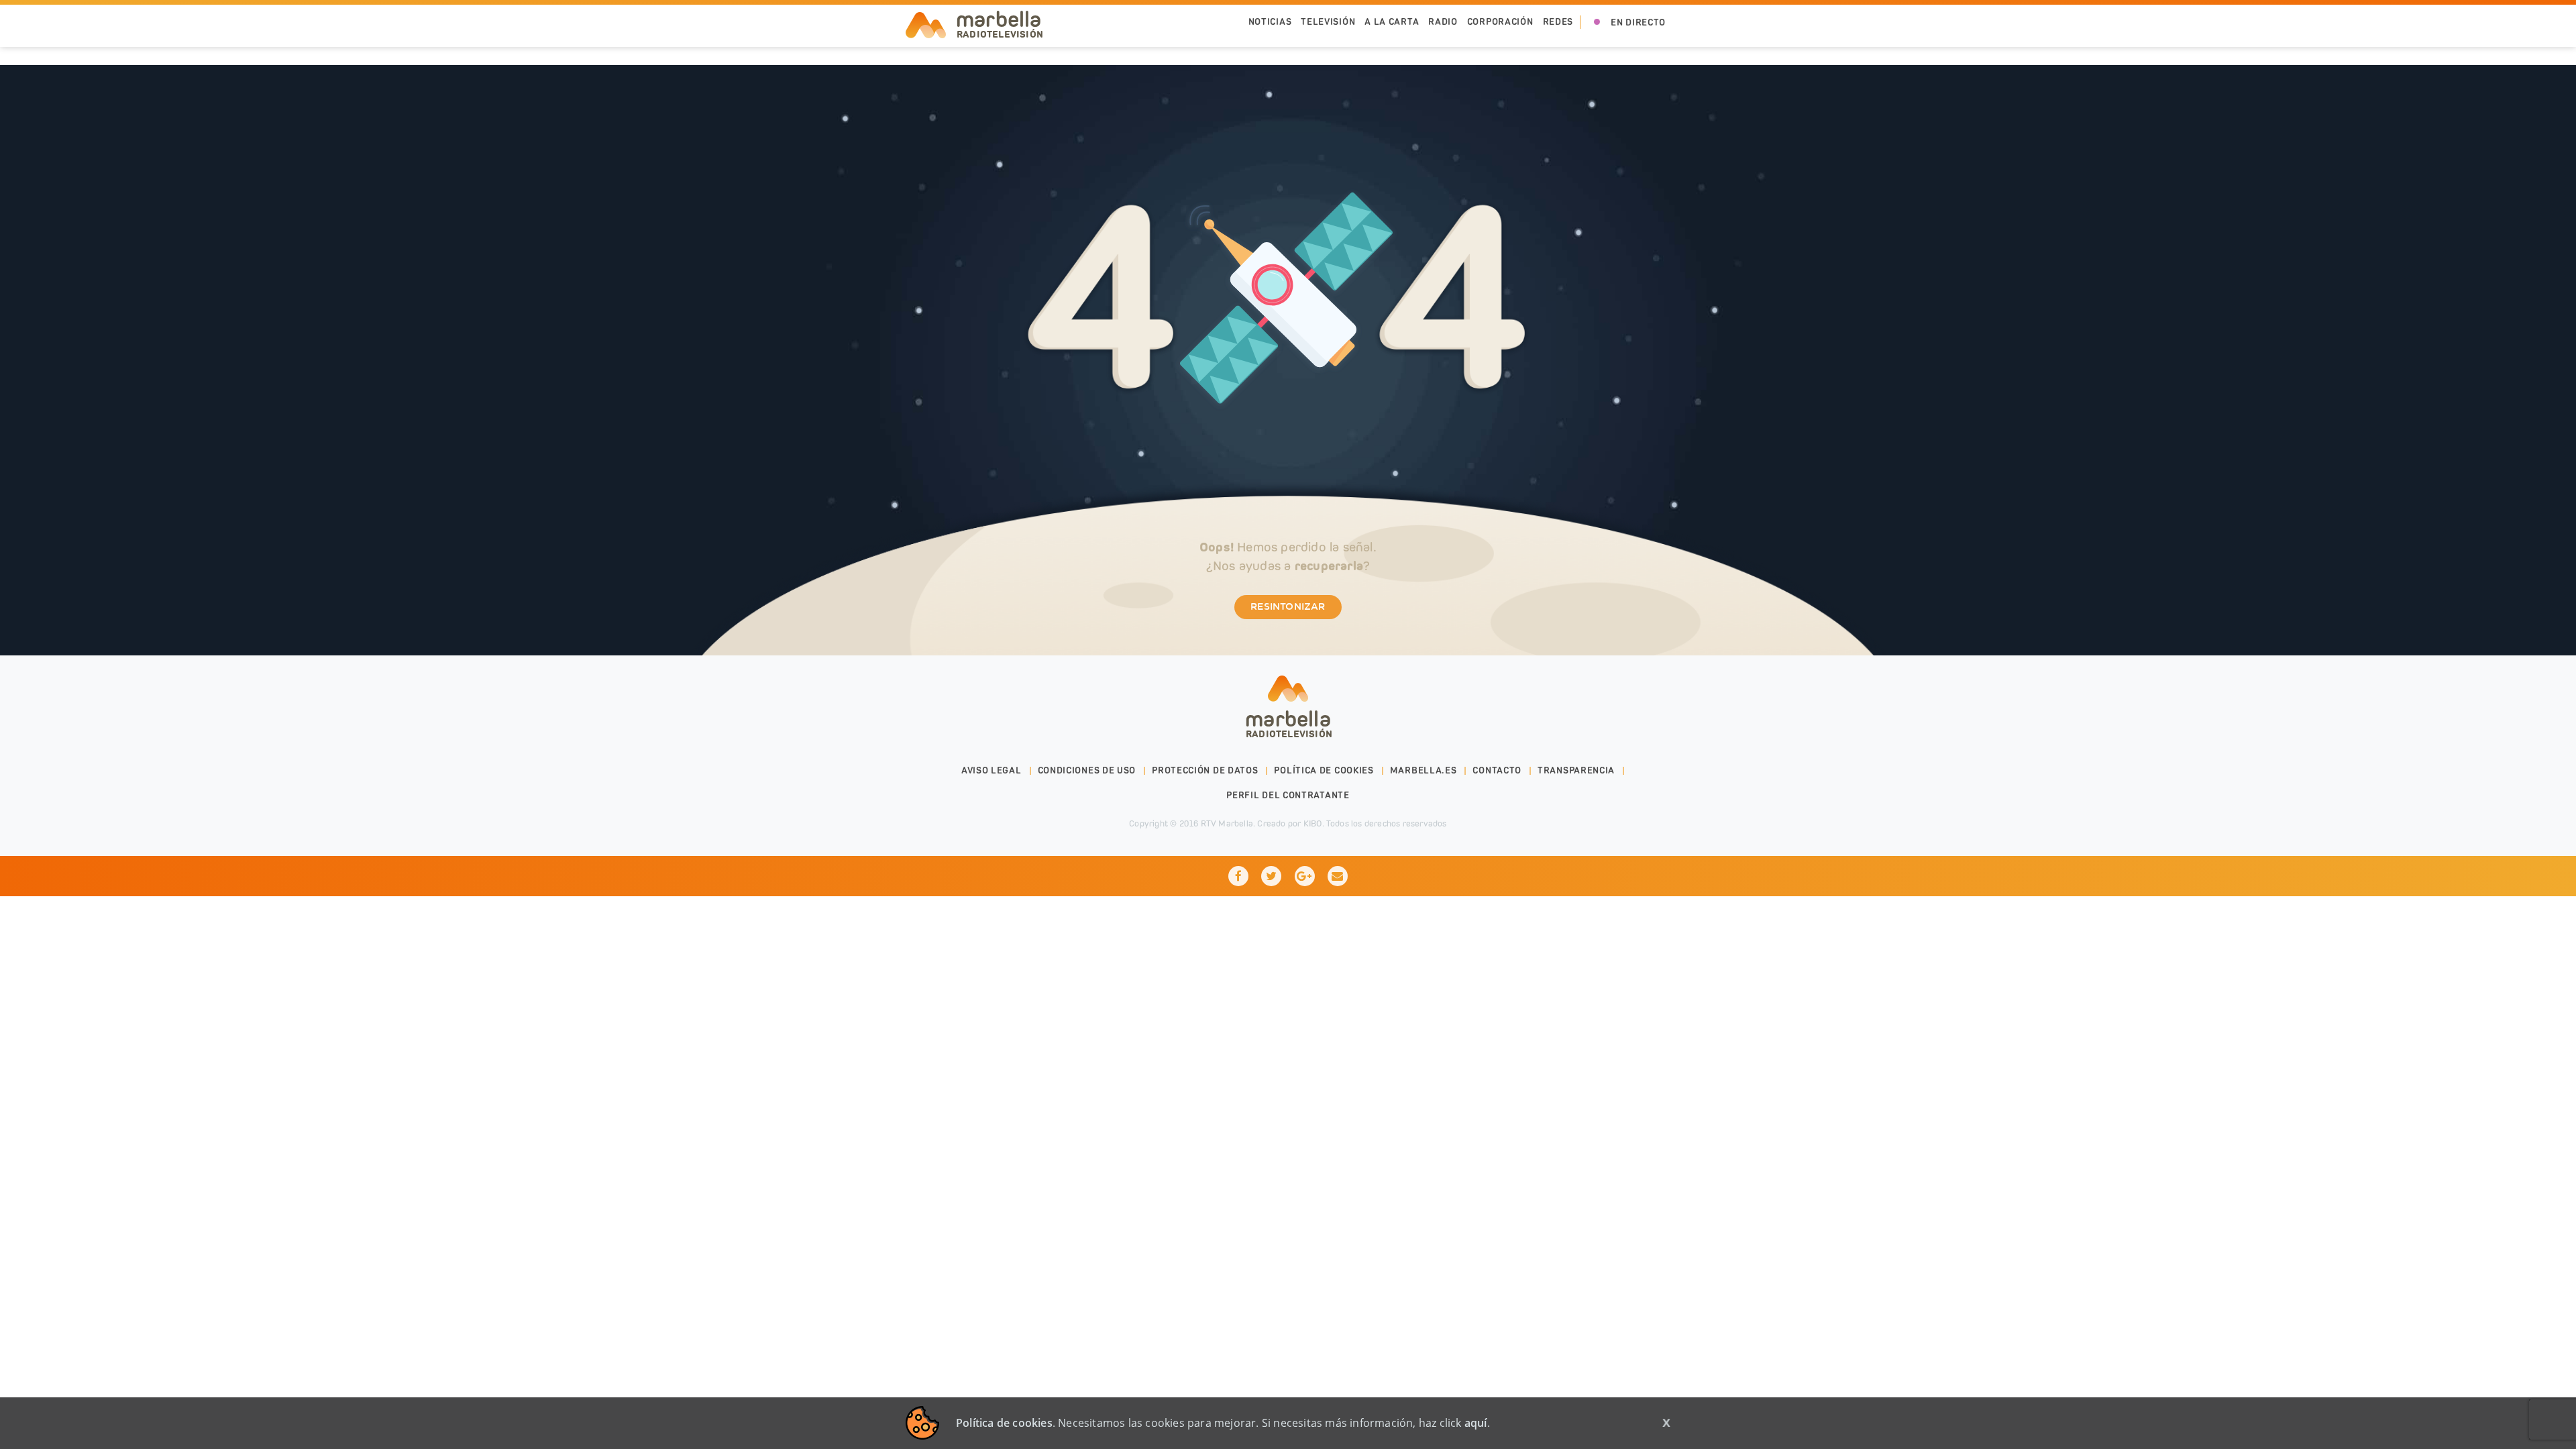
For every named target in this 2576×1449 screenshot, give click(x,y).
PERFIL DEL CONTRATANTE (1288, 795)
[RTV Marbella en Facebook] (1238, 876)
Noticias (1270, 22)
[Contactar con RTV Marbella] (1338, 876)
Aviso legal (991, 770)
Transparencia (1576, 770)
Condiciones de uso (1087, 770)
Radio (1443, 22)
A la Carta (1392, 22)
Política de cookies (1324, 770)
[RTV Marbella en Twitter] (1271, 876)
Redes (1558, 22)
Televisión (1328, 22)
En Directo (1638, 22)
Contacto (1497, 770)
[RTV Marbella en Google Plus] (1305, 876)
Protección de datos (1205, 770)
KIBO (1313, 823)
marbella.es (1424, 770)
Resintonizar (1288, 607)
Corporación (1500, 22)
